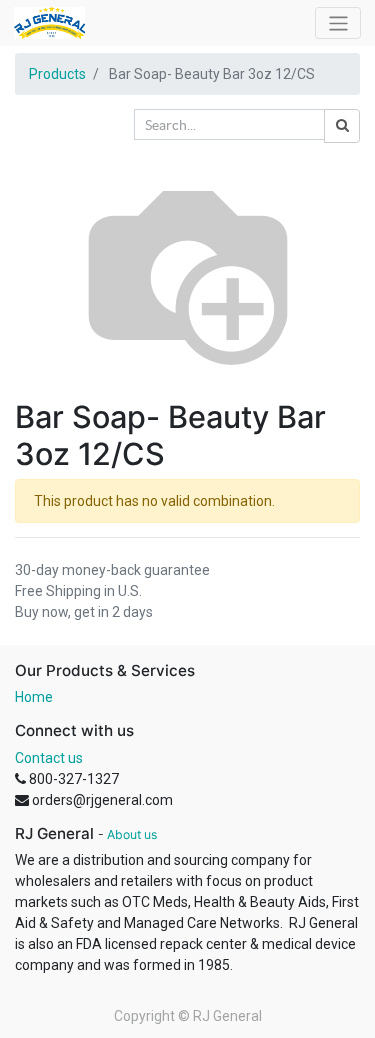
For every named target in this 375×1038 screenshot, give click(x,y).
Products (57, 74)
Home (34, 697)
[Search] (342, 126)
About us (132, 834)
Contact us (49, 758)
